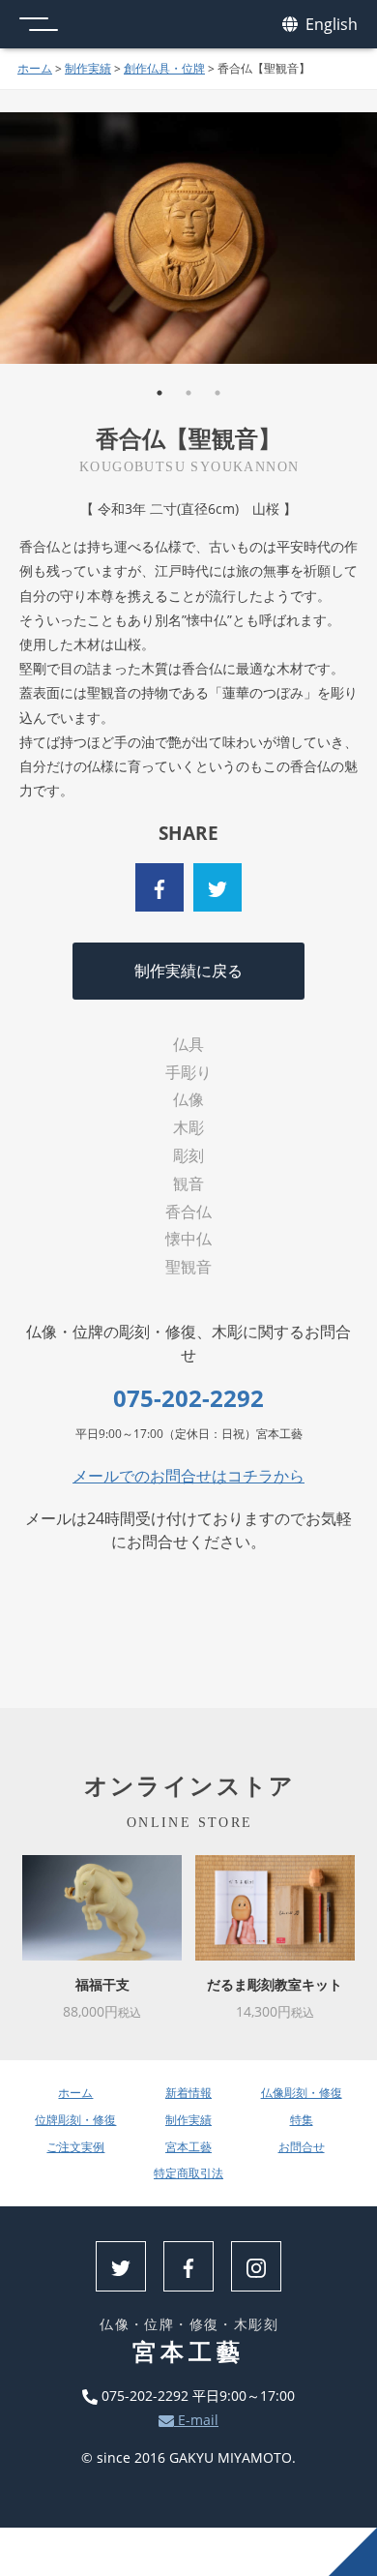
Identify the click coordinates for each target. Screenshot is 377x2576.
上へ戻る (353, 2552)
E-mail (196, 2420)
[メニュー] (39, 24)
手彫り (188, 1072)
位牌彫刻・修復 (75, 2120)
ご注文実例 (75, 2147)
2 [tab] (188, 393)
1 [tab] (159, 393)
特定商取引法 (188, 2173)
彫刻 (188, 1155)
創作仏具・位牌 (164, 68)
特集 (302, 2120)
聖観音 (188, 1267)
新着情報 (188, 2093)
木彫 (188, 1127)
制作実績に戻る (188, 971)
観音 (188, 1183)
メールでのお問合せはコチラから (188, 1476)
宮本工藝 (188, 2147)
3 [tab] (217, 393)
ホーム (35, 68)
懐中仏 (188, 1239)
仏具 (188, 1044)
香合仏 (188, 1212)
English (330, 24)
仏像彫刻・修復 (302, 2093)
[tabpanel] (188, 238)
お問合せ (302, 2147)
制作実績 (88, 68)
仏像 (188, 1099)
